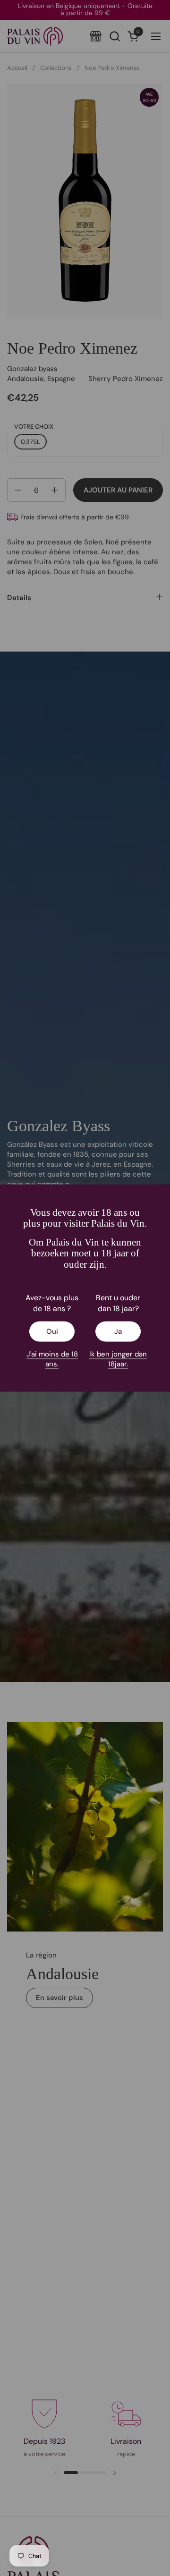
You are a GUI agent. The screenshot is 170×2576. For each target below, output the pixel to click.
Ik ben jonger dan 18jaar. (118, 1359)
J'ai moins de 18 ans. (52, 1359)
